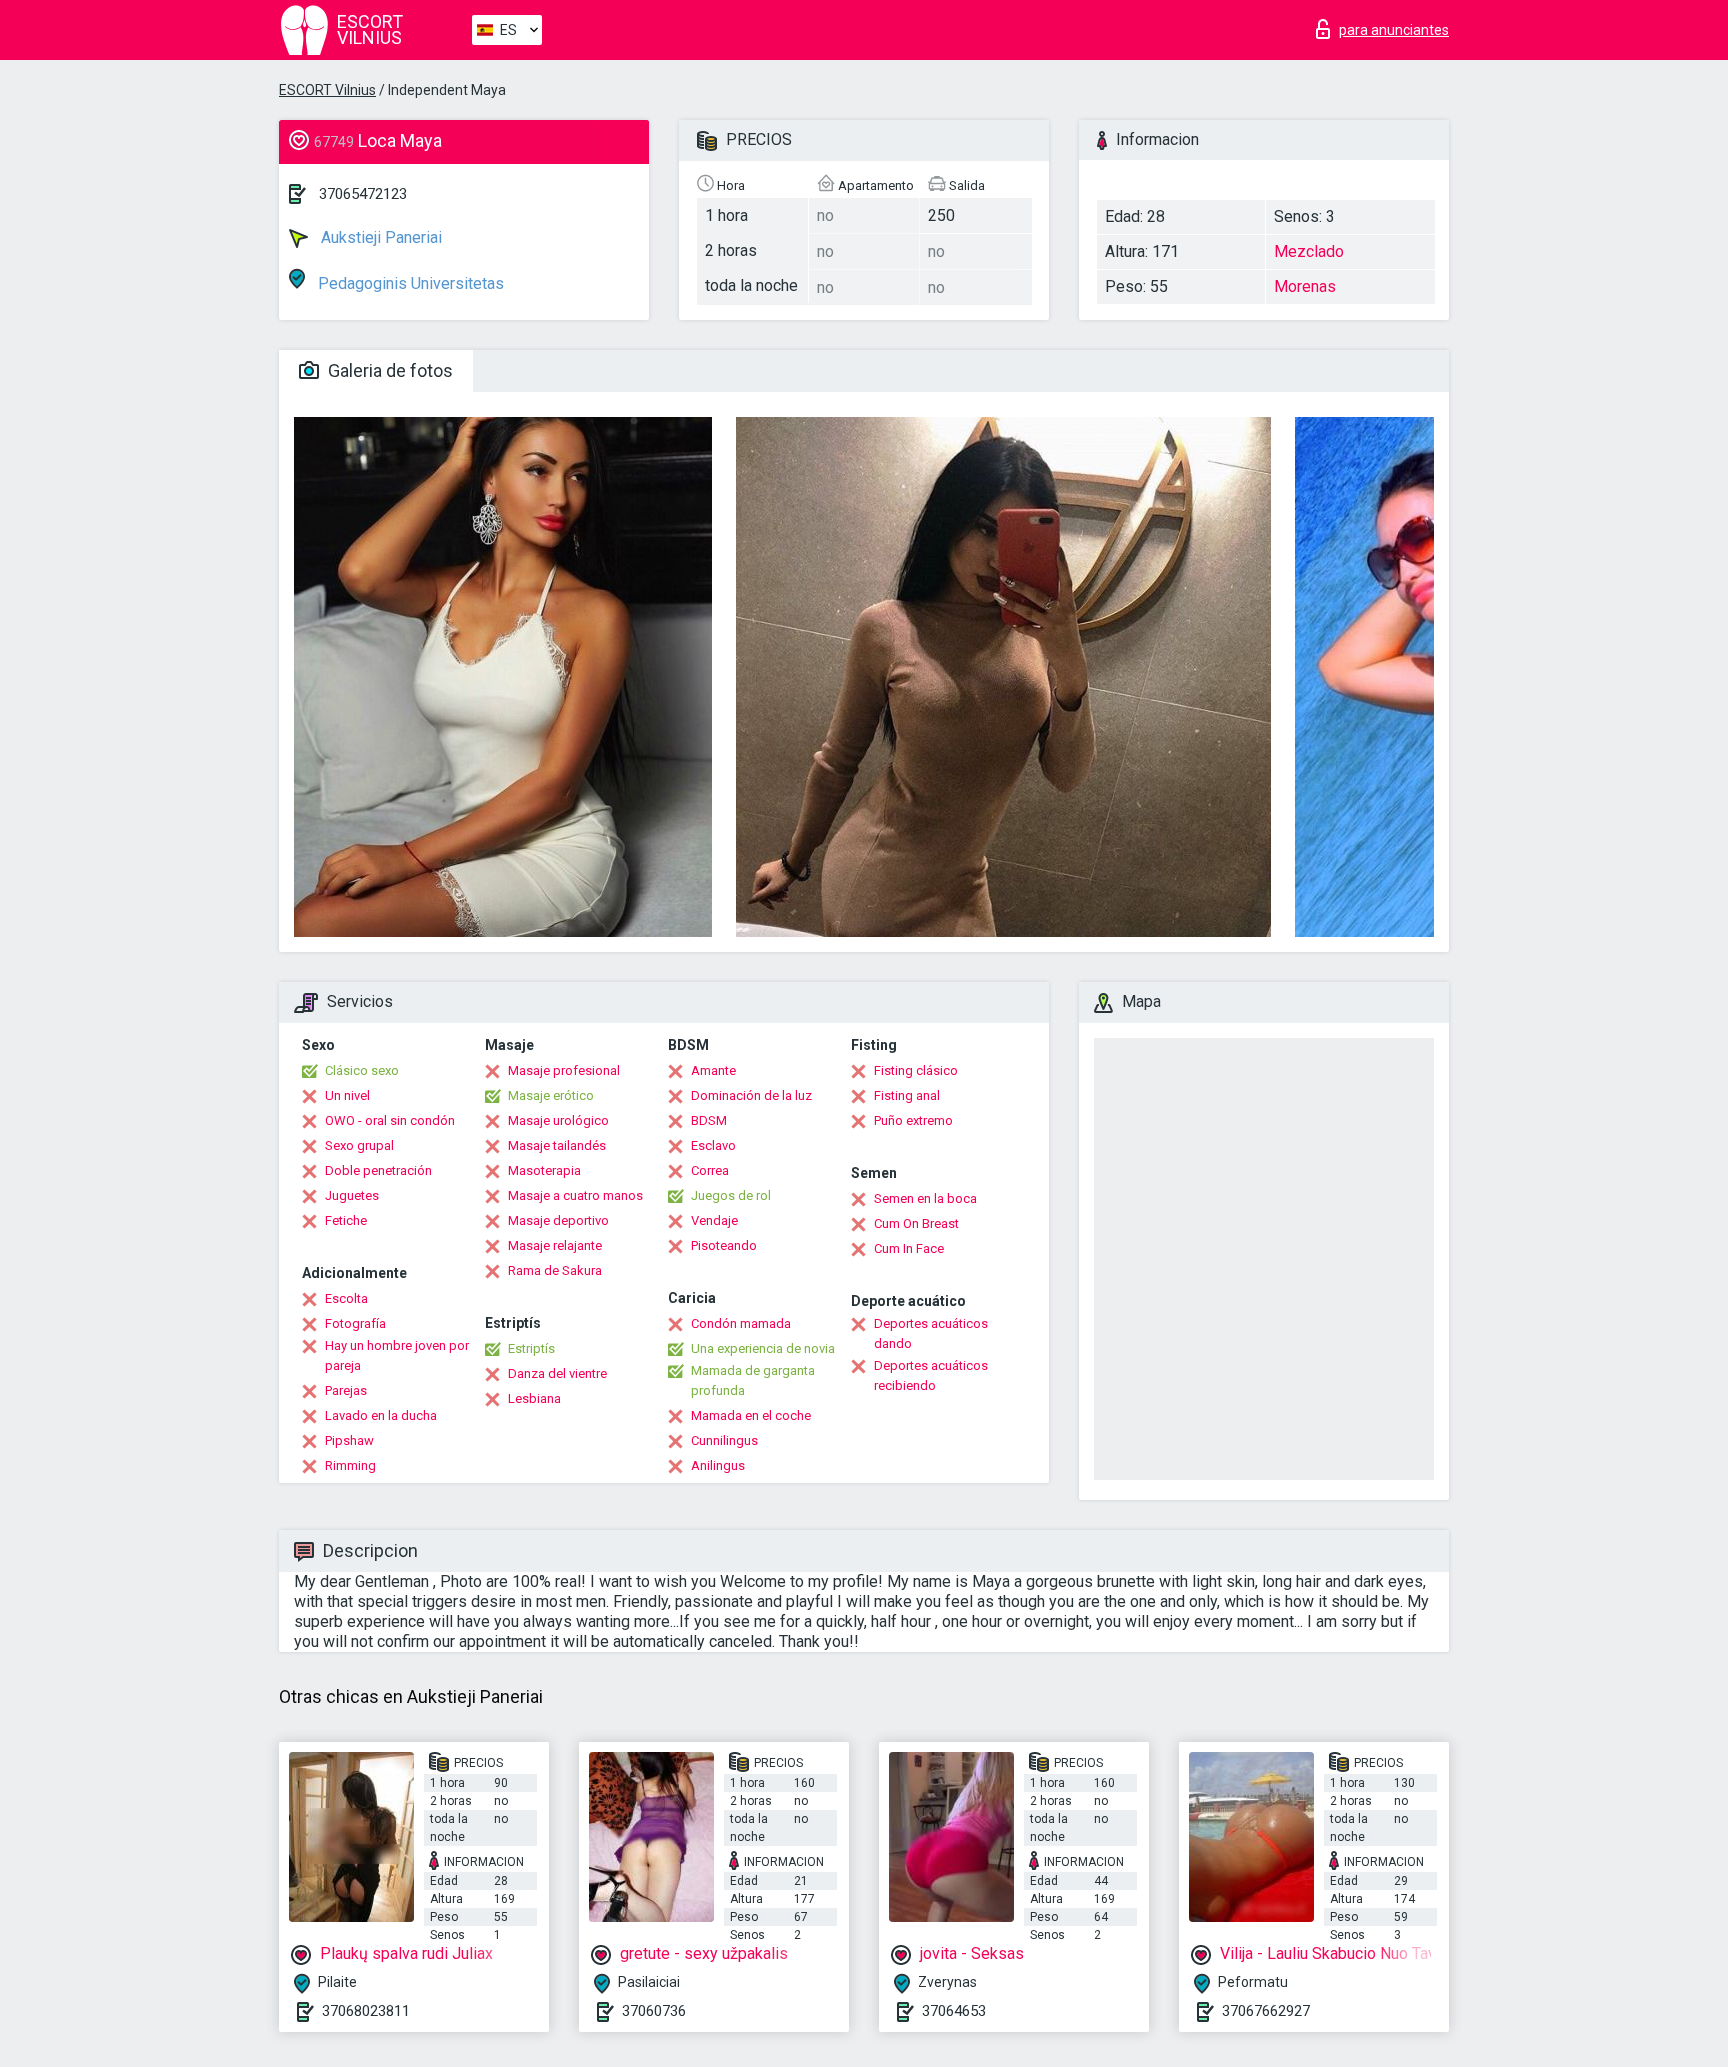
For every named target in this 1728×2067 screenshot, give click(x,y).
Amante (713, 1070)
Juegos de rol (731, 1195)
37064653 (954, 2011)
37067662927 (1266, 2011)
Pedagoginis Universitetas (409, 283)
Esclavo (713, 1145)
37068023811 (366, 2011)
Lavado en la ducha (381, 1415)
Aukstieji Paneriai (379, 237)
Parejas (346, 1390)
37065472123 (363, 194)
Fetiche (346, 1220)
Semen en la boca (925, 1198)
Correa (710, 1170)
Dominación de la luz (751, 1095)
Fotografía (355, 1323)
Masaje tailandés (557, 1145)
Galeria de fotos (388, 370)
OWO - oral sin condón (390, 1120)
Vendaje (714, 1220)
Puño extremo (913, 1120)
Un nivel (347, 1095)
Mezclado (1309, 251)
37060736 (654, 2011)
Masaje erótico (551, 1095)
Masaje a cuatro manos (575, 1195)
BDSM (709, 1120)
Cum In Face (909, 1248)
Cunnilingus (724, 1440)
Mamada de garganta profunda (753, 1380)
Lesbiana (534, 1398)
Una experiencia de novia (763, 1348)
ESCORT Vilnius (327, 90)
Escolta (346, 1298)
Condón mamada (741, 1323)
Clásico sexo (362, 1070)
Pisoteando (724, 1245)
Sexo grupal (359, 1145)
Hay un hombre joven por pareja (397, 1355)
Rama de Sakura (555, 1270)
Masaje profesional (564, 1070)
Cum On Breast (916, 1223)
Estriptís (531, 1348)
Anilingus (718, 1465)
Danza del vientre (557, 1373)
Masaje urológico (558, 1120)
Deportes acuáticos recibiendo (931, 1375)
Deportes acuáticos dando (931, 1333)
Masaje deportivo (558, 1220)
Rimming (350, 1465)
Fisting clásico (916, 1070)
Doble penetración (378, 1170)
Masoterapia (544, 1170)
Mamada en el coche (751, 1415)
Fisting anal (907, 1095)
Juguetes (352, 1195)
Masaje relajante (555, 1245)
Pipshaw (349, 1440)
